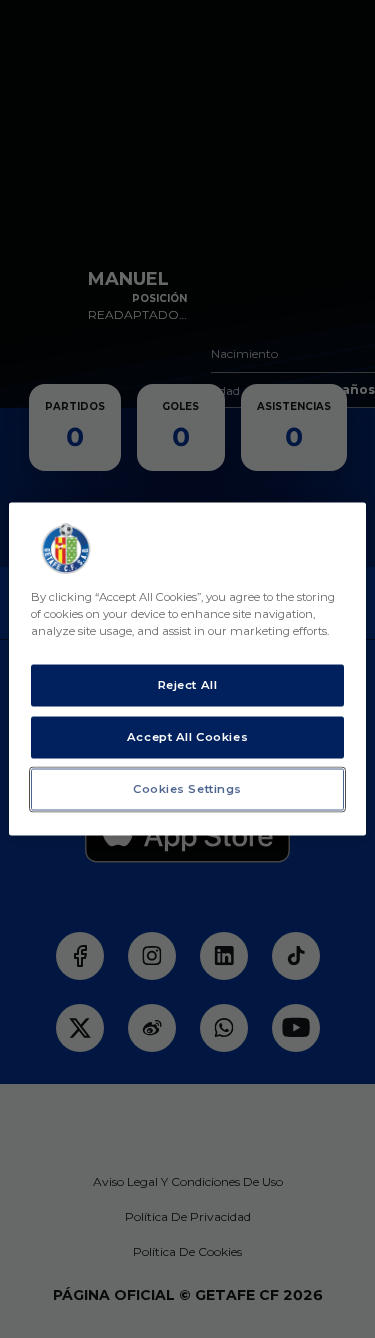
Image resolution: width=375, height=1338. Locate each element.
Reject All (188, 685)
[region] (187, 669)
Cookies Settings (187, 789)
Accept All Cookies (187, 737)
